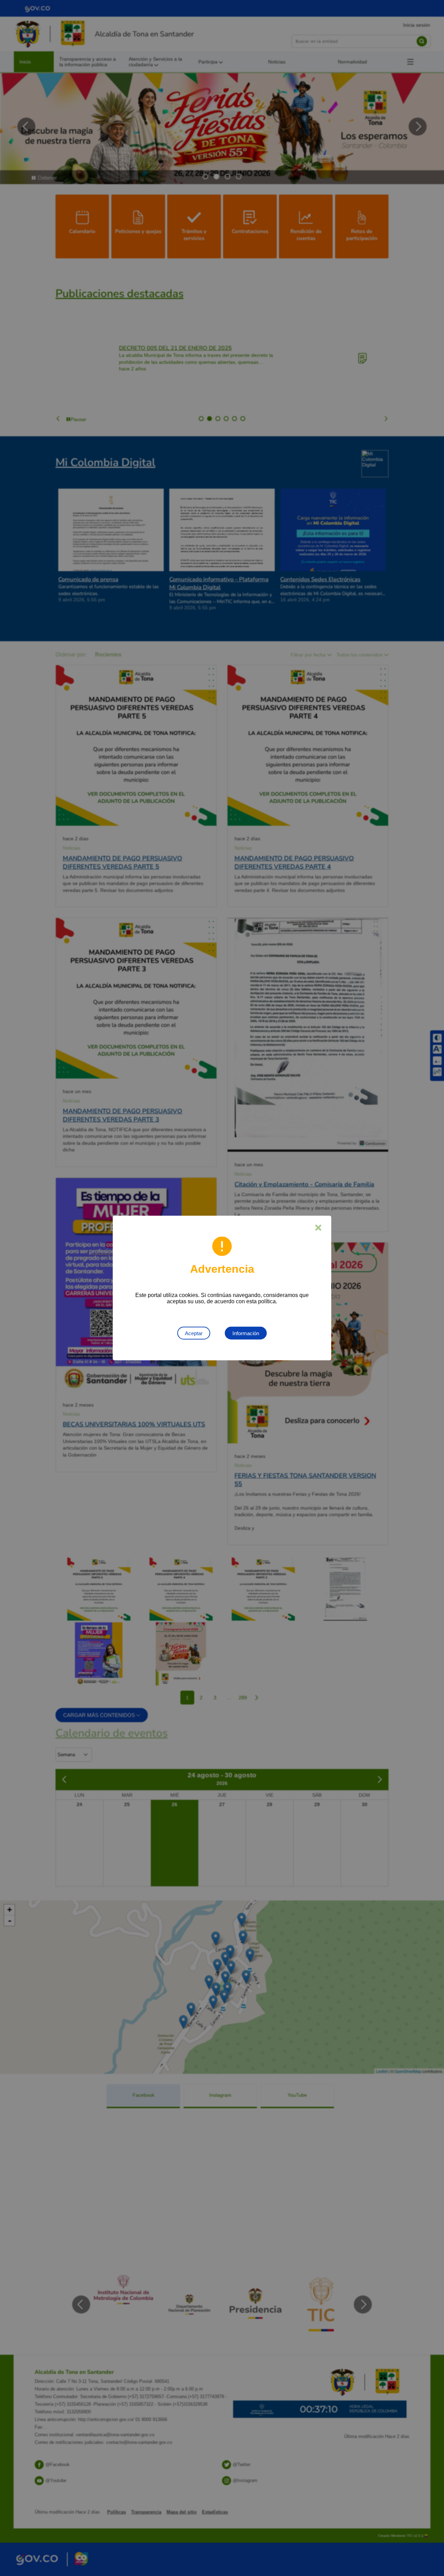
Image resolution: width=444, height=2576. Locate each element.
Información (246, 1333)
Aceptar (194, 1333)
